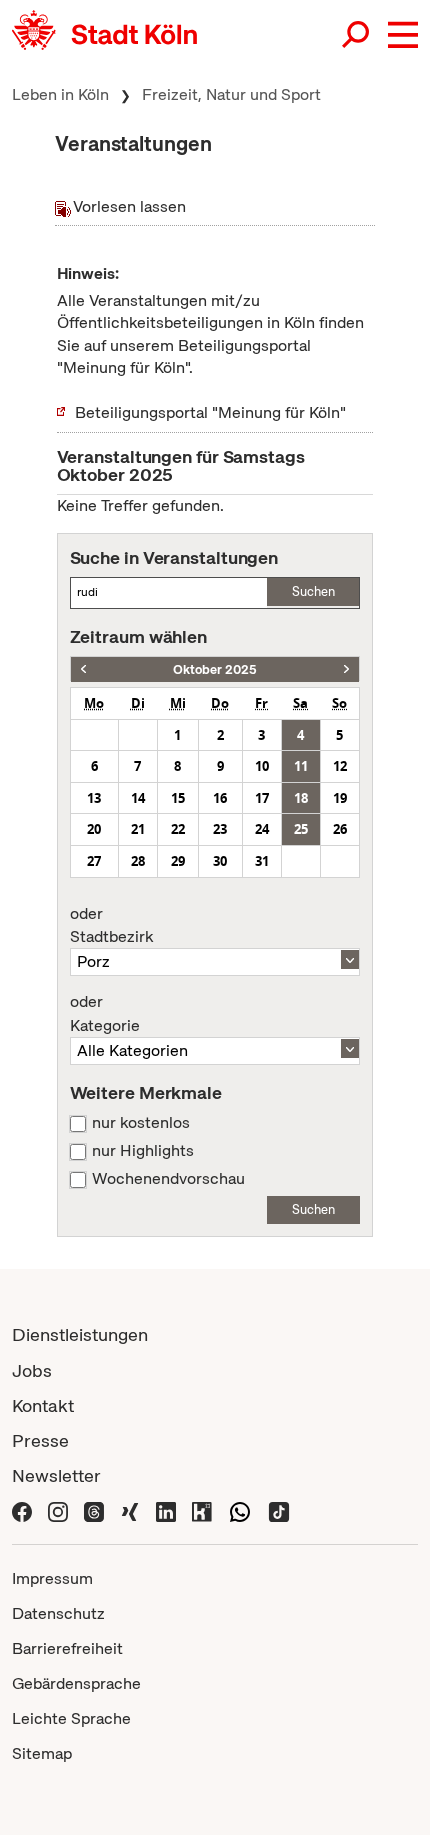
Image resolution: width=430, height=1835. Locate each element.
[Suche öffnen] (357, 35)
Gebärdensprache (76, 1683)
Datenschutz (58, 1613)
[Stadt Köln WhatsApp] (240, 1510)
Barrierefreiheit (67, 1648)
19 (340, 798)
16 (220, 798)
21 (138, 829)
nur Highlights (143, 1151)
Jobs (32, 1370)
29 (178, 861)
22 (178, 829)
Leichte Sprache (71, 1718)
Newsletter (56, 1475)
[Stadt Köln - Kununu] (202, 1510)
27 (94, 861)
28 (138, 861)
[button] (403, 35)
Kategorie (105, 1014)
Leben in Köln (60, 94)
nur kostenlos (141, 1123)
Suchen (313, 591)
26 (340, 829)
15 (178, 798)
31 (262, 861)
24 (262, 829)
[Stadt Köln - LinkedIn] (166, 1510)
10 (262, 766)
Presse (40, 1440)
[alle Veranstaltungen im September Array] (83, 669)
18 (301, 798)
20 (94, 829)
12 (340, 766)
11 (301, 766)
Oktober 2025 (215, 669)
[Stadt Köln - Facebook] (22, 1510)
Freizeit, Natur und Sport (231, 94)
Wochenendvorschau (168, 1179)
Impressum (52, 1578)
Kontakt (43, 1405)
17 (262, 798)
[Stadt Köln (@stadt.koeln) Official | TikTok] (279, 1510)
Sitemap (42, 1753)
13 (94, 798)
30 (220, 861)
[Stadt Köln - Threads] (94, 1510)
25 (301, 829)
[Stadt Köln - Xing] (130, 1510)
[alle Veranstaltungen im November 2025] (346, 669)
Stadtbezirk (111, 926)
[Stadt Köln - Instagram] (58, 1510)
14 (138, 798)
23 (220, 829)
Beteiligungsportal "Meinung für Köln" (210, 412)
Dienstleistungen (80, 1334)
